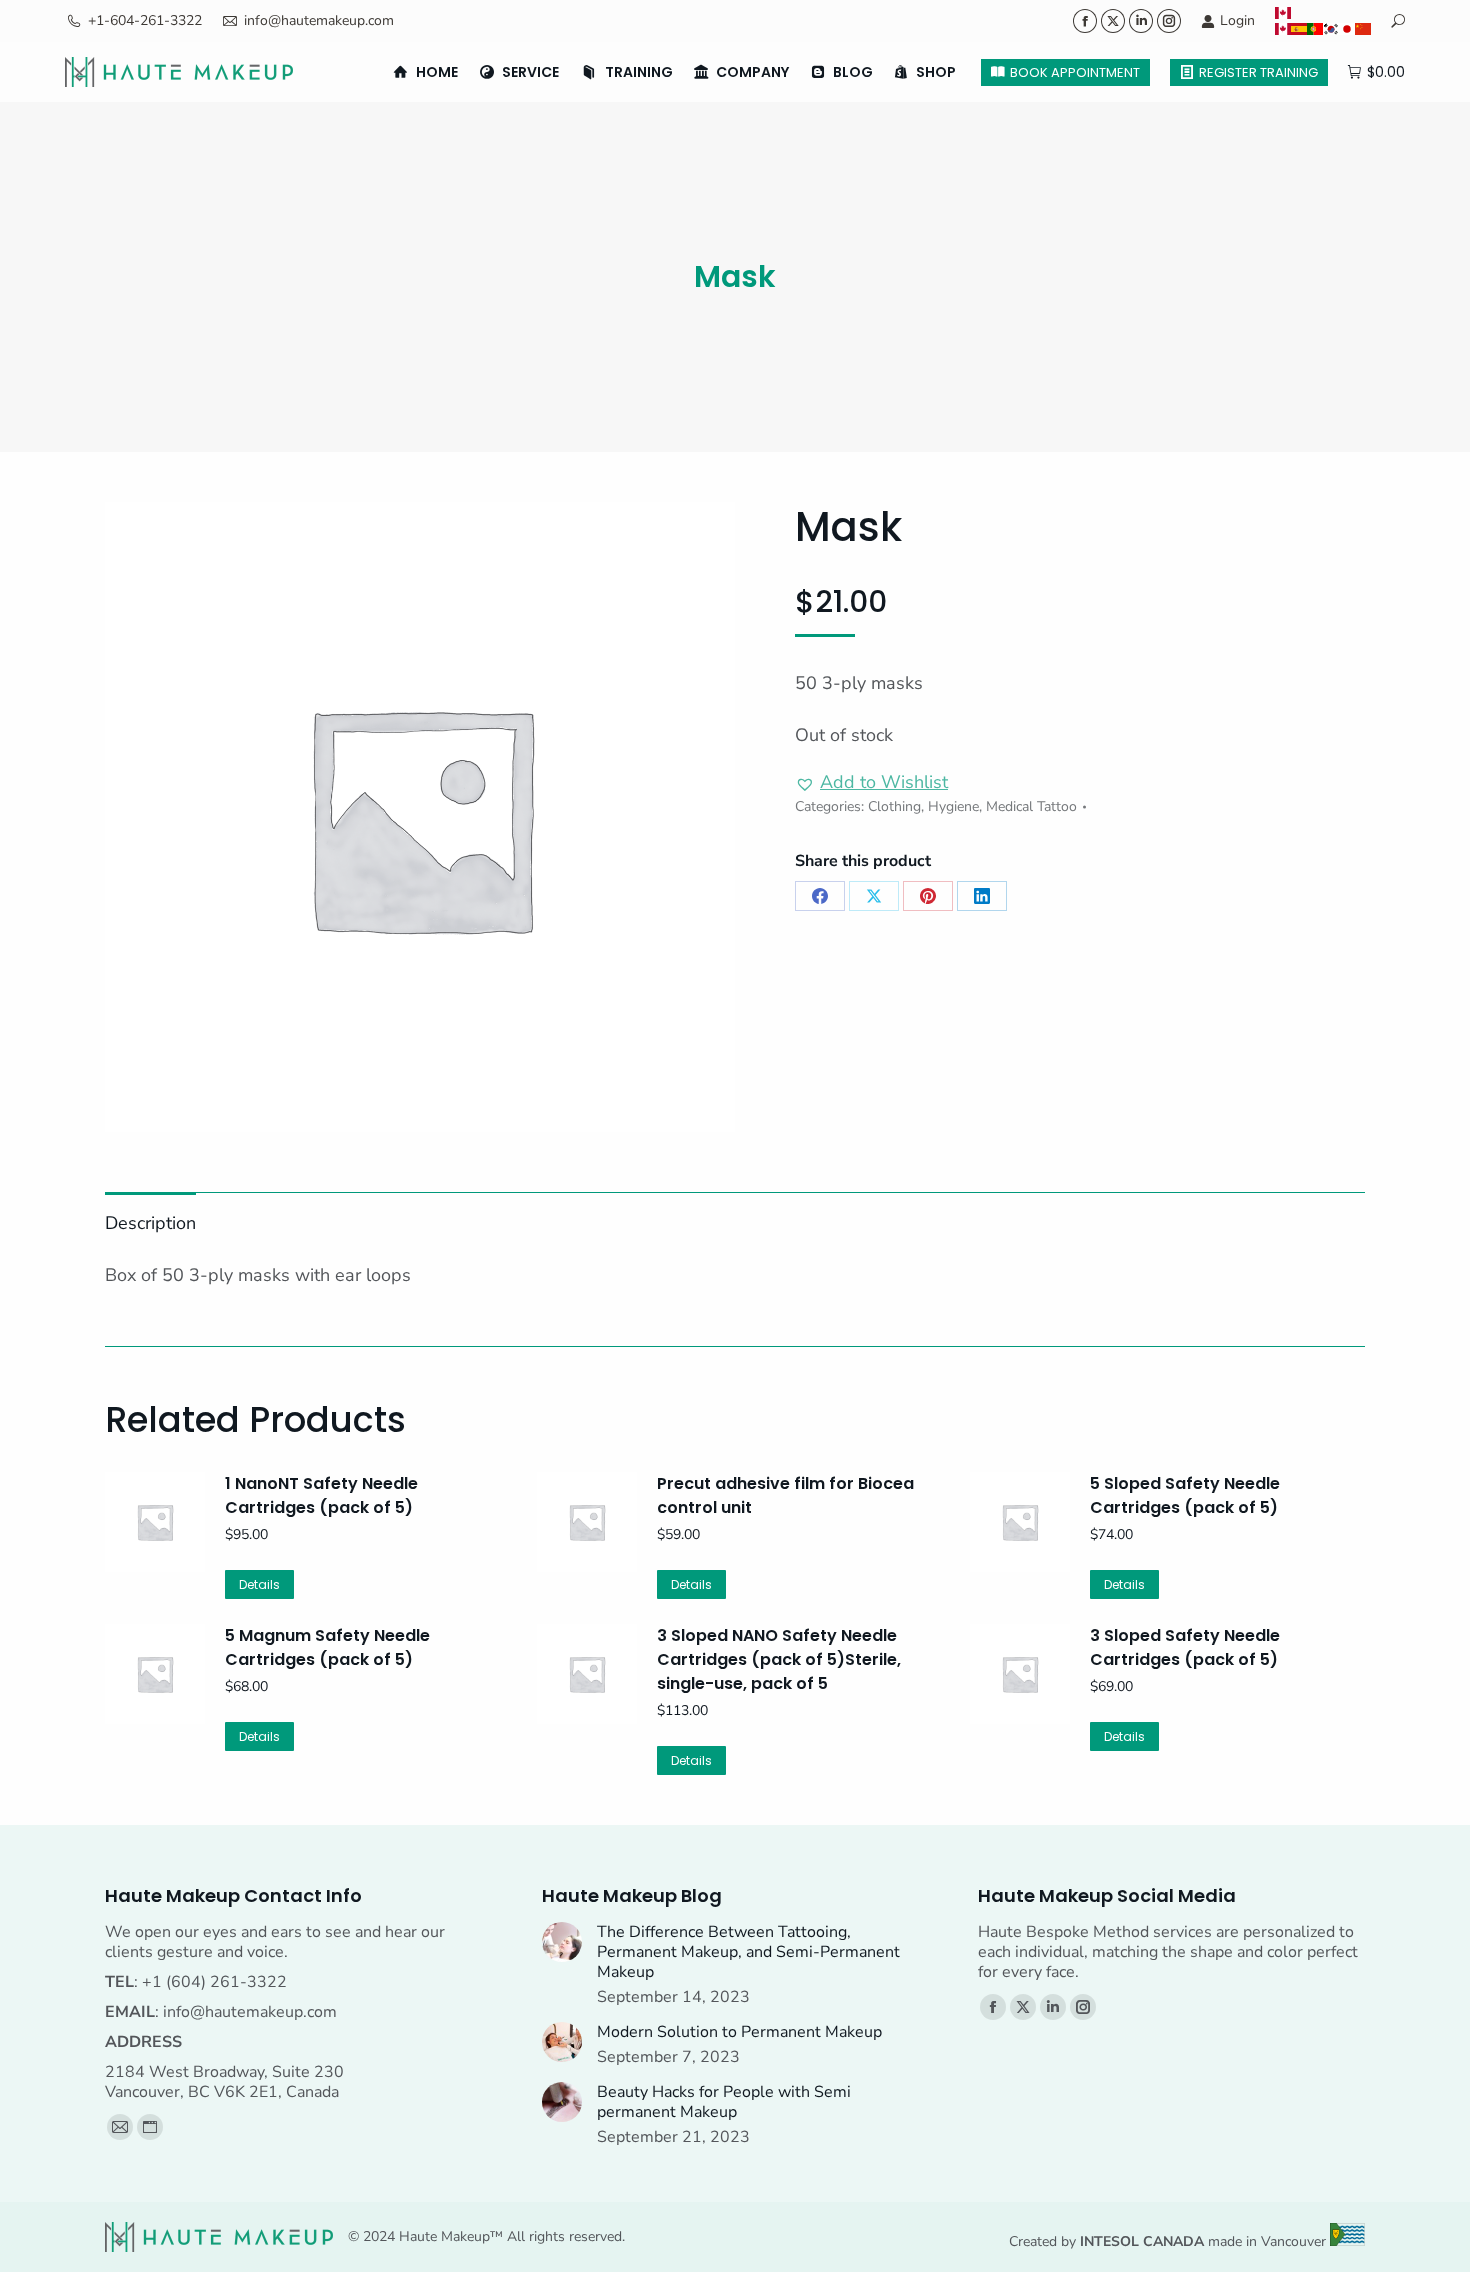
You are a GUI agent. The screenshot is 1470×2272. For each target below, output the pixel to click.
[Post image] (562, 1942)
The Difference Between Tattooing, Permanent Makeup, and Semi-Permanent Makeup (748, 1952)
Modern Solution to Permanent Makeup (739, 2032)
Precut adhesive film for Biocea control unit (785, 1495)
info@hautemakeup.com (319, 20)
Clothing (894, 806)
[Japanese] (1347, 29)
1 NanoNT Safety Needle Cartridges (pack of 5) (321, 1495)
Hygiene (953, 806)
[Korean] (1331, 29)
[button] (871, 782)
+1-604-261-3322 (145, 20)
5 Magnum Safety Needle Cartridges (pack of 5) (327, 1647)
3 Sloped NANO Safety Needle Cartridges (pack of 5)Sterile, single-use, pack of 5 (779, 1659)
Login (1237, 20)
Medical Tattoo (1031, 806)
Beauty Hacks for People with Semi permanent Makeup (724, 2102)
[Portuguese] (1315, 29)
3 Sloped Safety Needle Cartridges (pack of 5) (1185, 1647)
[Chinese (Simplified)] (1363, 29)
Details (259, 1584)
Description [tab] (150, 1223)
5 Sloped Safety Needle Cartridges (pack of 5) (1185, 1495)
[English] (1323, 13)
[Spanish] (1299, 29)
